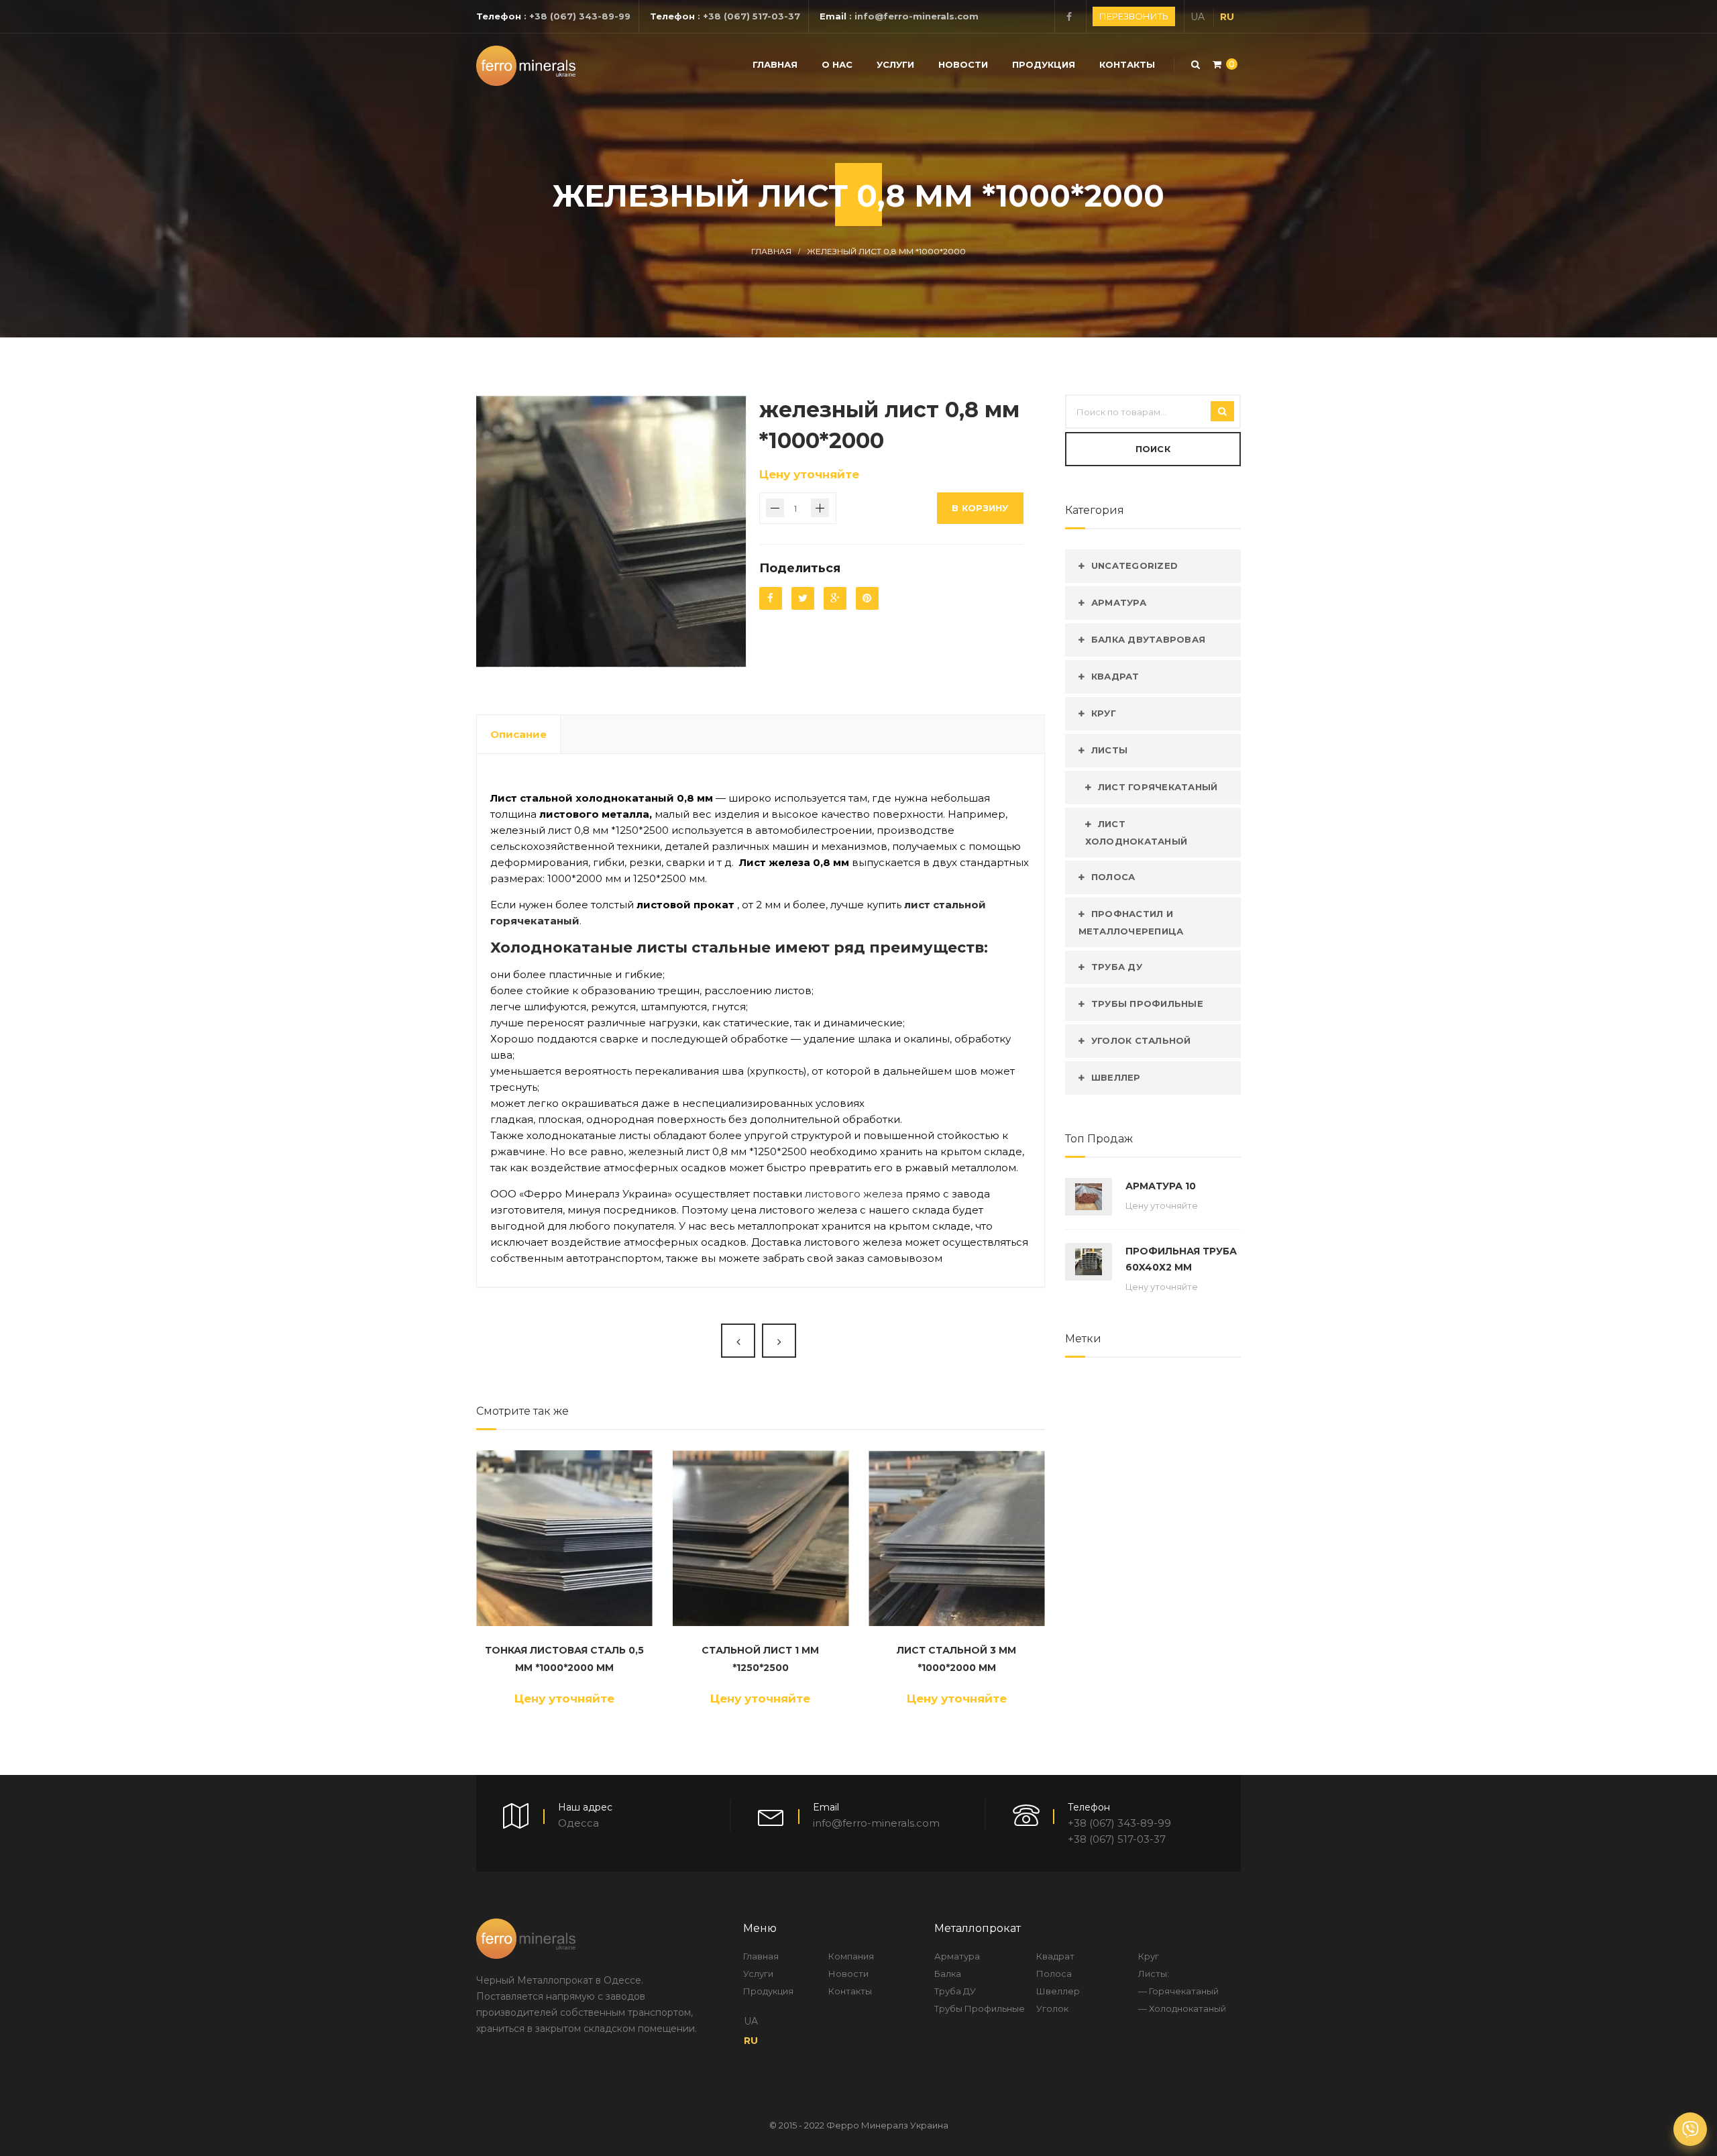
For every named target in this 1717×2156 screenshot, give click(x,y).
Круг (1104, 713)
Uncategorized (1134, 565)
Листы (1109, 750)
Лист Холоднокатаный (1137, 832)
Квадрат (1115, 676)
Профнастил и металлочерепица (1131, 922)
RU (1227, 17)
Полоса (1113, 877)
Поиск (1153, 449)
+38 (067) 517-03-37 (752, 16)
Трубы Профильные (1147, 1004)
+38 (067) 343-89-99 (580, 16)
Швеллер (1116, 1077)
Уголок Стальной (1141, 1040)
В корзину (980, 508)
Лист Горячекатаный (1158, 787)
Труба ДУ (1117, 967)
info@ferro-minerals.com (917, 16)
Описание (518, 734)
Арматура (1119, 602)
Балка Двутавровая (1148, 639)
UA (1198, 17)
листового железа (854, 1194)
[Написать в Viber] (1690, 2129)
